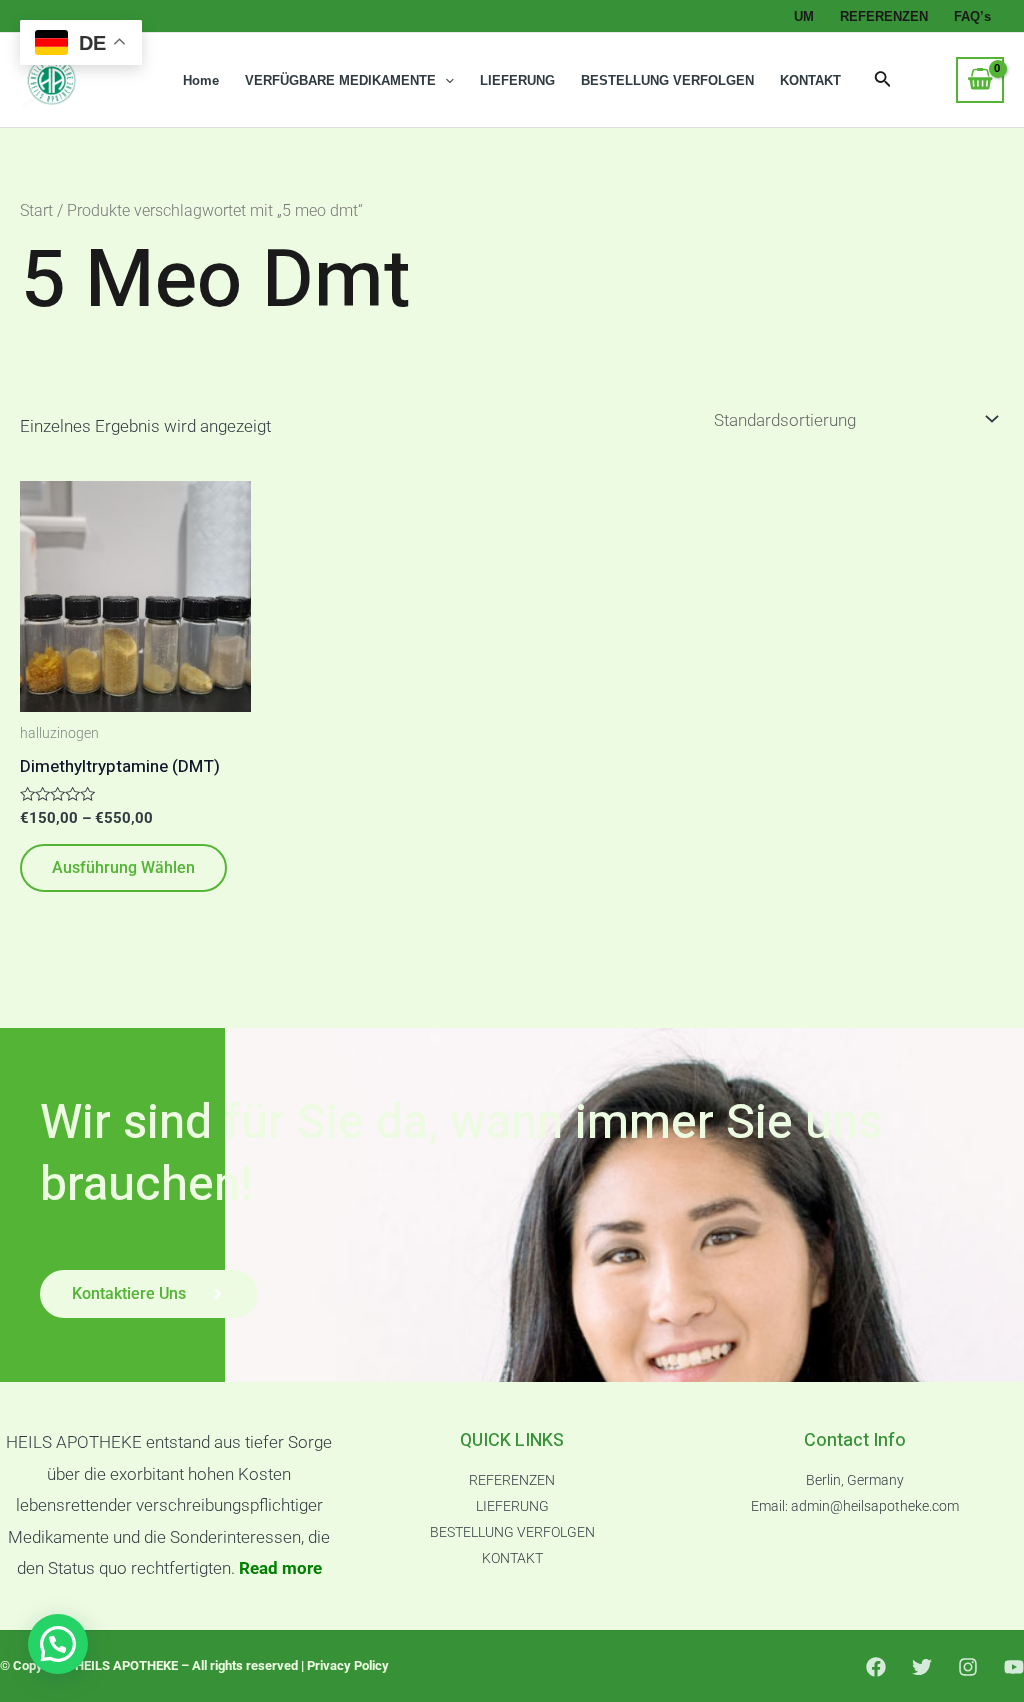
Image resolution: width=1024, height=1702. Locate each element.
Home (201, 80)
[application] (445, 81)
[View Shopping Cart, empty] (980, 80)
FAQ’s (972, 16)
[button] (58, 1644)
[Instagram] (968, 1667)
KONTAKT (810, 80)
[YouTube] (1014, 1667)
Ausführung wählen (123, 867)
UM (804, 16)
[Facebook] (876, 1667)
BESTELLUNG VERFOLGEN (667, 80)
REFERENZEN (884, 16)
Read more (280, 1568)
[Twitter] (922, 1667)
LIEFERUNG (517, 80)
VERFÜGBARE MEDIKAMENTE (340, 80)
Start (36, 210)
